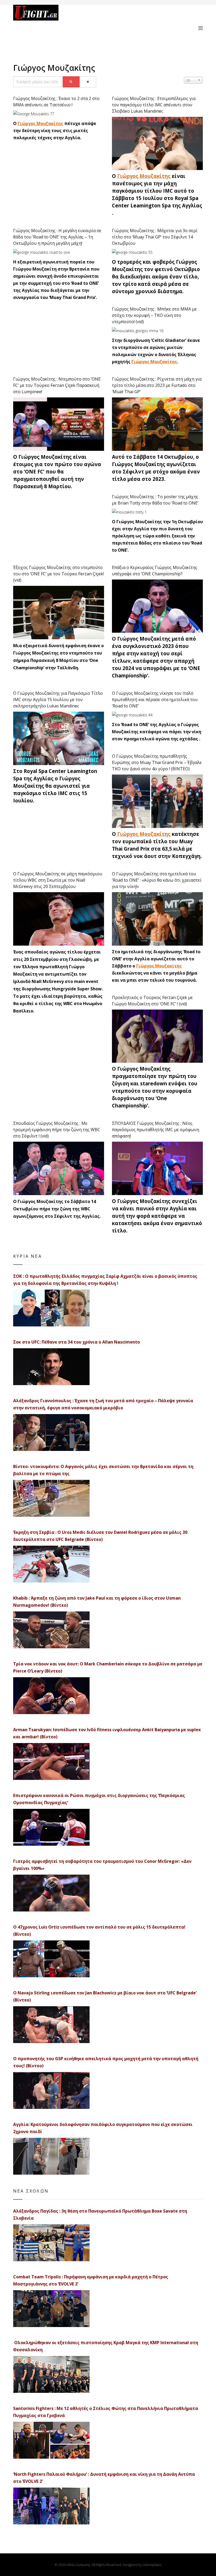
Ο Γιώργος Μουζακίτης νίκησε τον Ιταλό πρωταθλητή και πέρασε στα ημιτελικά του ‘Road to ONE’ (155, 700)
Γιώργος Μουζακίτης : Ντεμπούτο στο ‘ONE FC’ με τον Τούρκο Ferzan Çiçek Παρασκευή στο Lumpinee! (57, 385)
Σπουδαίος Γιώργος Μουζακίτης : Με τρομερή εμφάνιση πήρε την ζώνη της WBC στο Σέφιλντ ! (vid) (57, 1130)
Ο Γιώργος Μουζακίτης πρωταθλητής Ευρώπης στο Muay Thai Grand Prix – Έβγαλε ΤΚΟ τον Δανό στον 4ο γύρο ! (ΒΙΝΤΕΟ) (157, 762)
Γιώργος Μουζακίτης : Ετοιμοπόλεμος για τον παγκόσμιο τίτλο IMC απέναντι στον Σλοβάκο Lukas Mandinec (154, 105)
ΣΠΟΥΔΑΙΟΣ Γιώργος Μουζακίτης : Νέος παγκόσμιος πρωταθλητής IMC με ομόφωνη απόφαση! (156, 1130)
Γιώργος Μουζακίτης (40, 123)
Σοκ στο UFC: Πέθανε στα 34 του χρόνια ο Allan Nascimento (77, 1342)
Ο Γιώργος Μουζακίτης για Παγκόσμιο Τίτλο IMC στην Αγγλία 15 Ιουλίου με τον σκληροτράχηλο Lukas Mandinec (58, 700)
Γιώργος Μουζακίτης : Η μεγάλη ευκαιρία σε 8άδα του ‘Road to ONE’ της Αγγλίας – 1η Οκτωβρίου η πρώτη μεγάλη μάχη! (57, 237)
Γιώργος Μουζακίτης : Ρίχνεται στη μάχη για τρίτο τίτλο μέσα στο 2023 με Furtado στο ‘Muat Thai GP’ (157, 385)
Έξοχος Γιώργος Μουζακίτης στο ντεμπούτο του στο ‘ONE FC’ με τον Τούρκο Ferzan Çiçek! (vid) (58, 574)
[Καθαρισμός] (88, 82)
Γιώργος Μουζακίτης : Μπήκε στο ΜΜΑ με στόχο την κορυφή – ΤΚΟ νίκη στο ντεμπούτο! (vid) (154, 315)
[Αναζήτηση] (71, 82)
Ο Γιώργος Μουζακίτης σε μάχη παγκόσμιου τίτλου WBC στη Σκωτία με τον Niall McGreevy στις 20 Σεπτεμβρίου (58, 880)
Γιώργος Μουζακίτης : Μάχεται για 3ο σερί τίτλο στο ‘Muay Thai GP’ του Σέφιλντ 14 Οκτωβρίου (155, 237)
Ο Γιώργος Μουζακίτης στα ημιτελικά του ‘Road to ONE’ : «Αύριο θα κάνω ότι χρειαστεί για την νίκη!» (157, 880)
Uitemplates (152, 2565)
